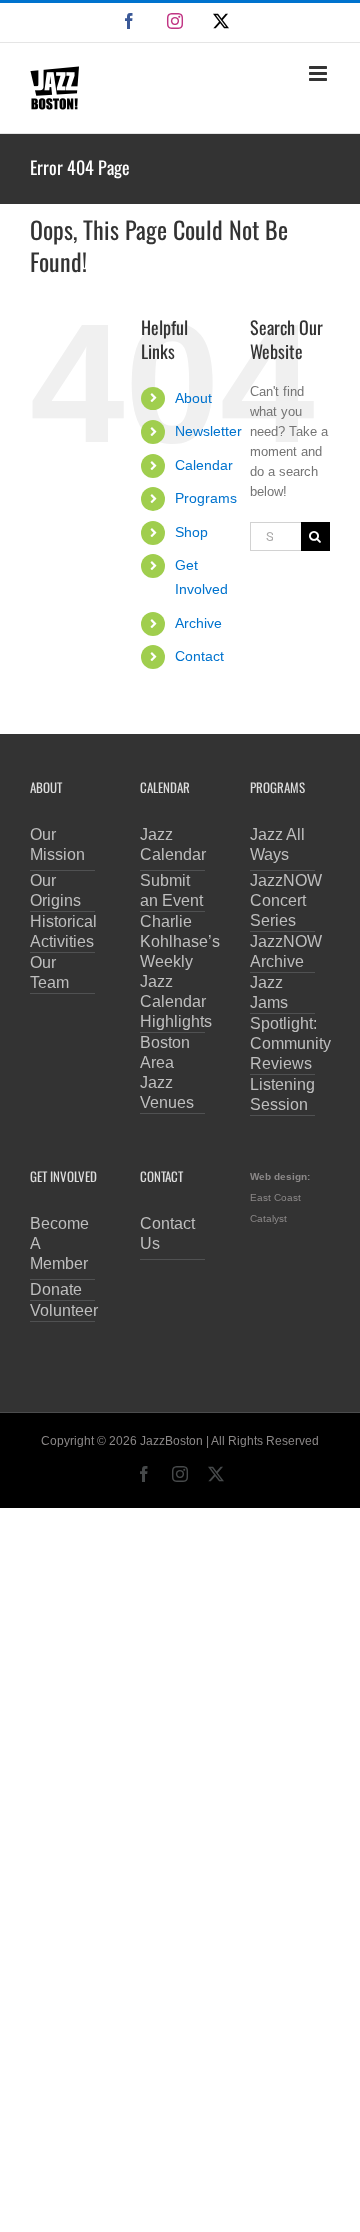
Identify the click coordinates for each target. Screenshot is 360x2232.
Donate (56, 1289)
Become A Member (59, 1243)
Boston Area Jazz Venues (167, 1072)
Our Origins (55, 890)
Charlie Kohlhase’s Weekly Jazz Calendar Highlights (172, 971)
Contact (199, 656)
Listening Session (282, 1094)
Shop (191, 532)
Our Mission (57, 844)
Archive (198, 623)
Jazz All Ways (277, 844)
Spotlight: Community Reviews (282, 1043)
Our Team (49, 972)
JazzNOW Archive (282, 951)
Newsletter (208, 431)
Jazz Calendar (172, 844)
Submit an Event (171, 890)
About (193, 398)
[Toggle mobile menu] (319, 73)
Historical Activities (62, 931)
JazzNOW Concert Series (282, 900)
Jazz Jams (269, 992)
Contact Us (167, 1233)
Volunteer (62, 1310)
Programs (206, 498)
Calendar (204, 465)
